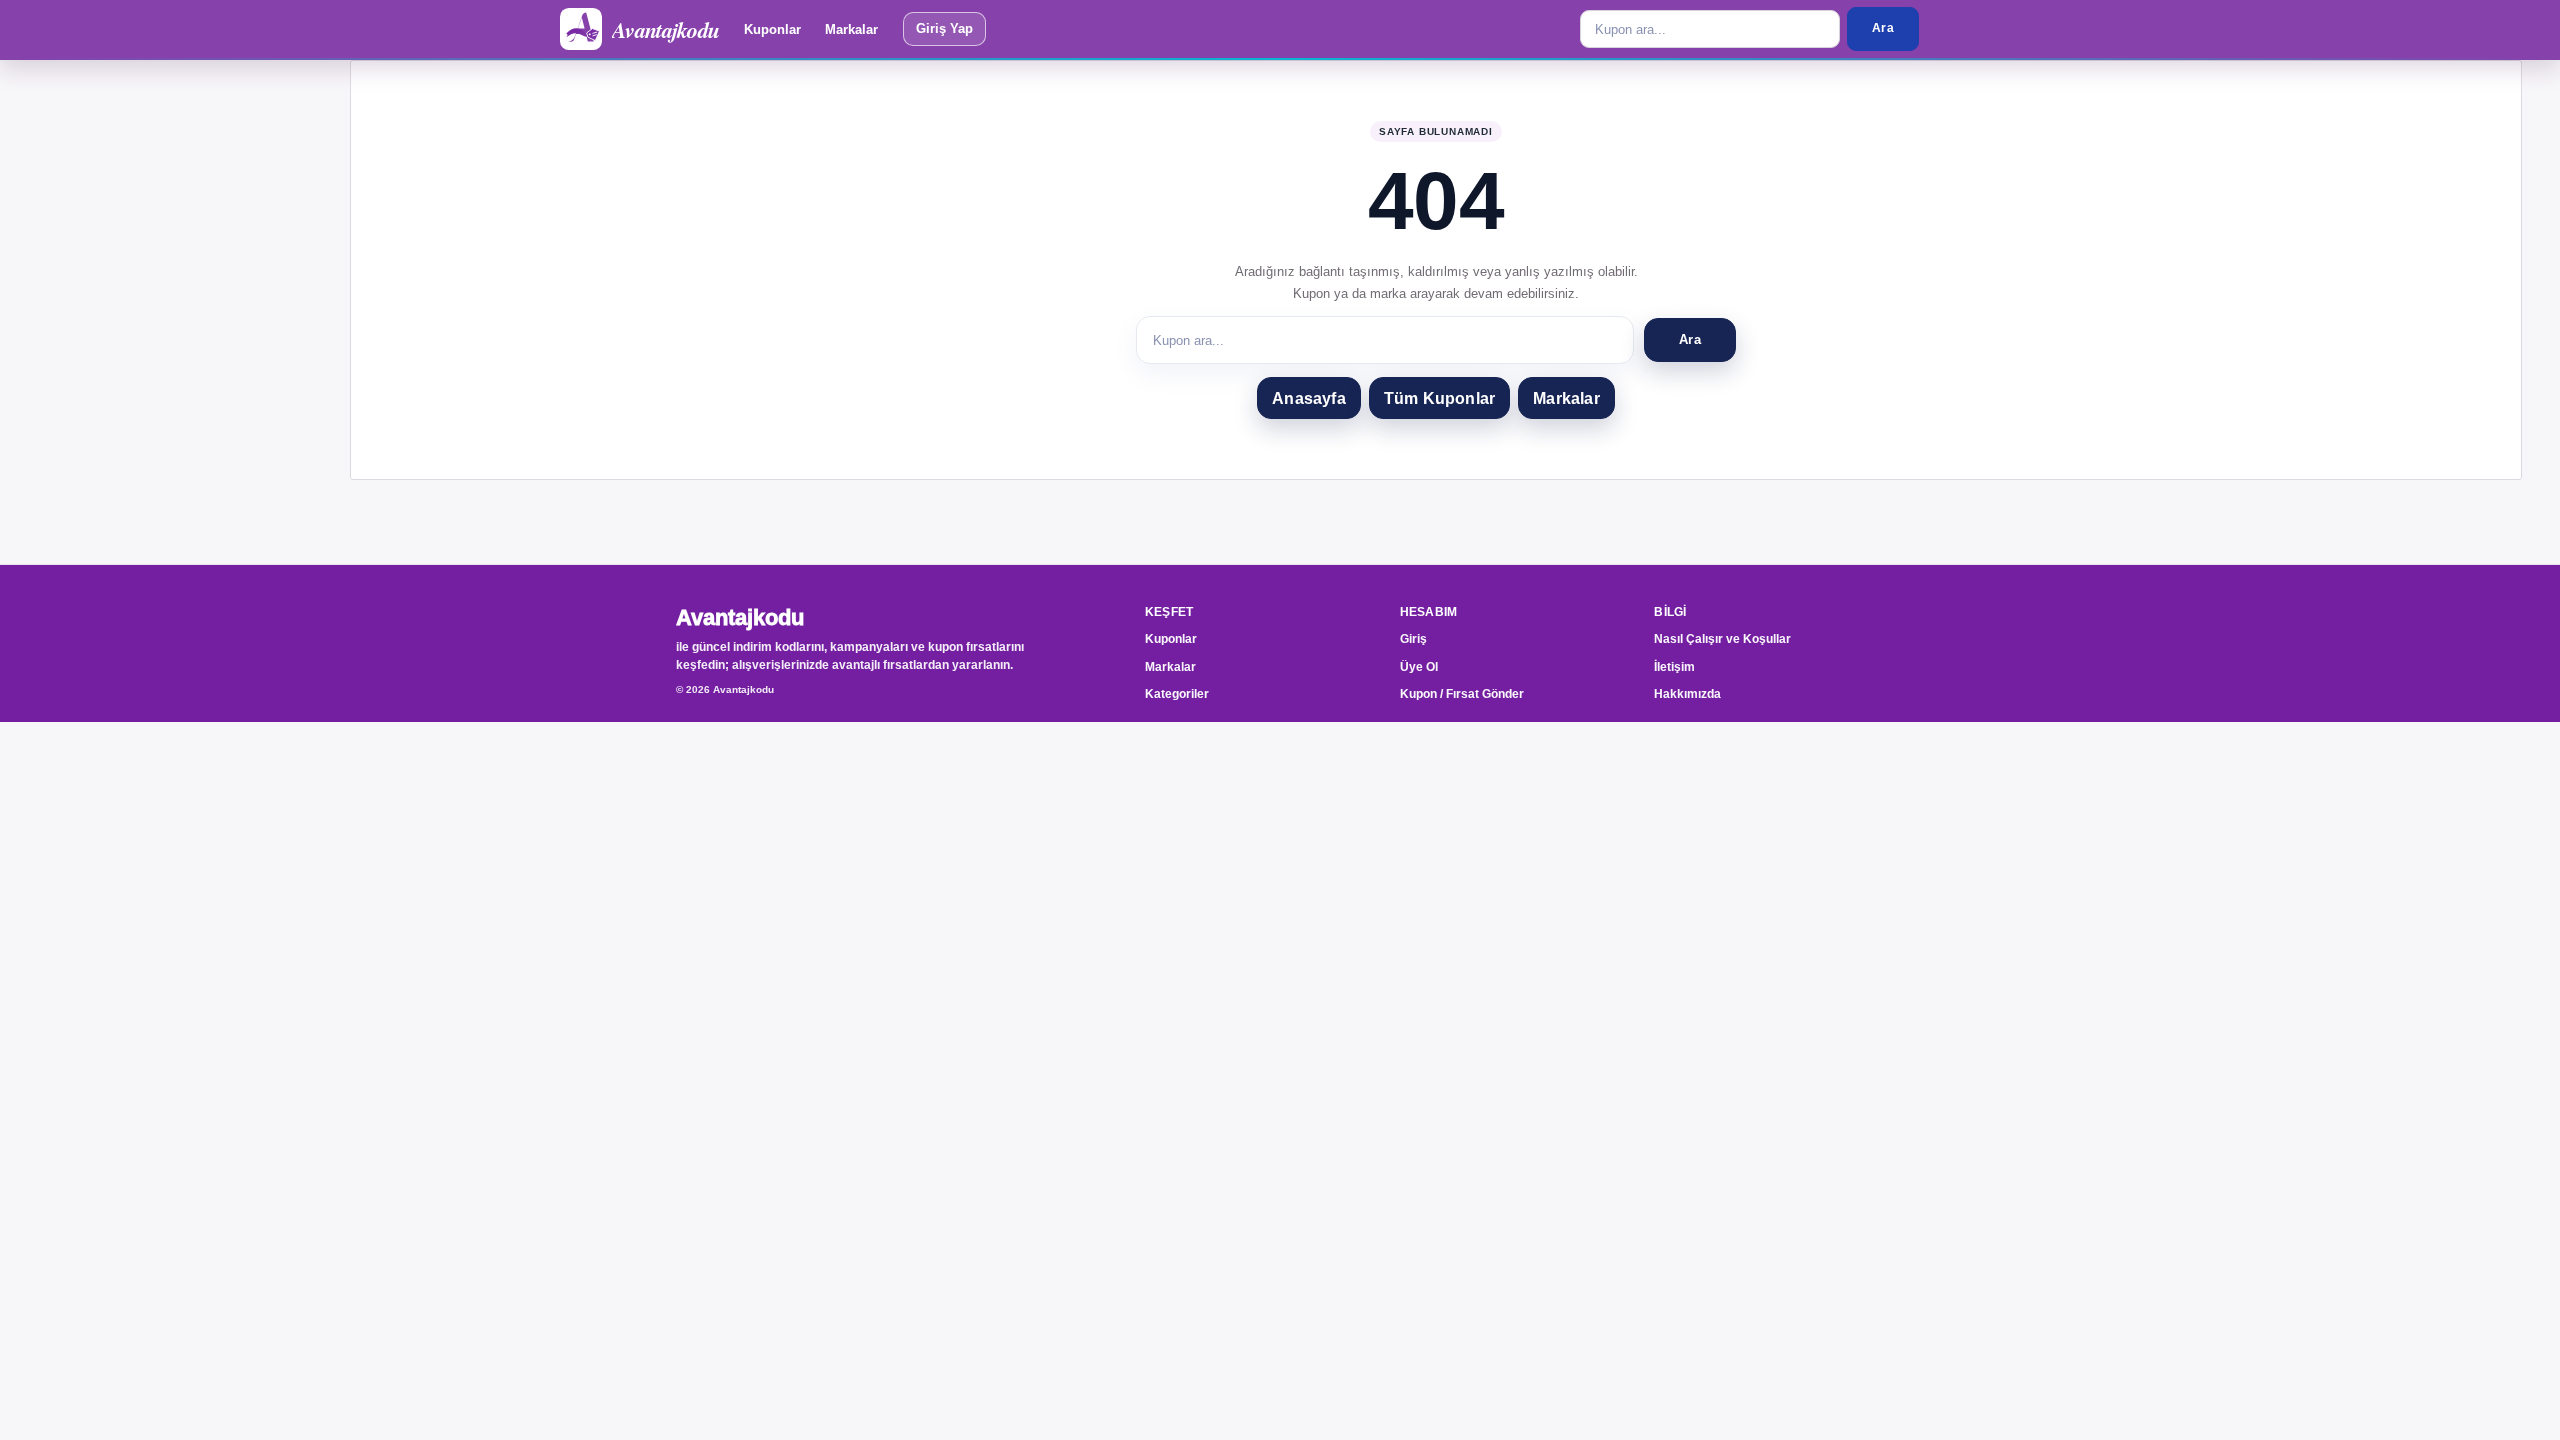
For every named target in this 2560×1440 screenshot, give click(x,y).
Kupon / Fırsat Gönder (1462, 694)
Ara (1883, 28)
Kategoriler (1177, 694)
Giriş (1413, 639)
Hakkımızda (1687, 694)
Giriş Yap (944, 28)
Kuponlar (772, 29)
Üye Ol (1419, 667)
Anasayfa (1309, 398)
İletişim (1674, 667)
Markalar (851, 29)
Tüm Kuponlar (1439, 398)
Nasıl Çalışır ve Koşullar (1722, 639)
